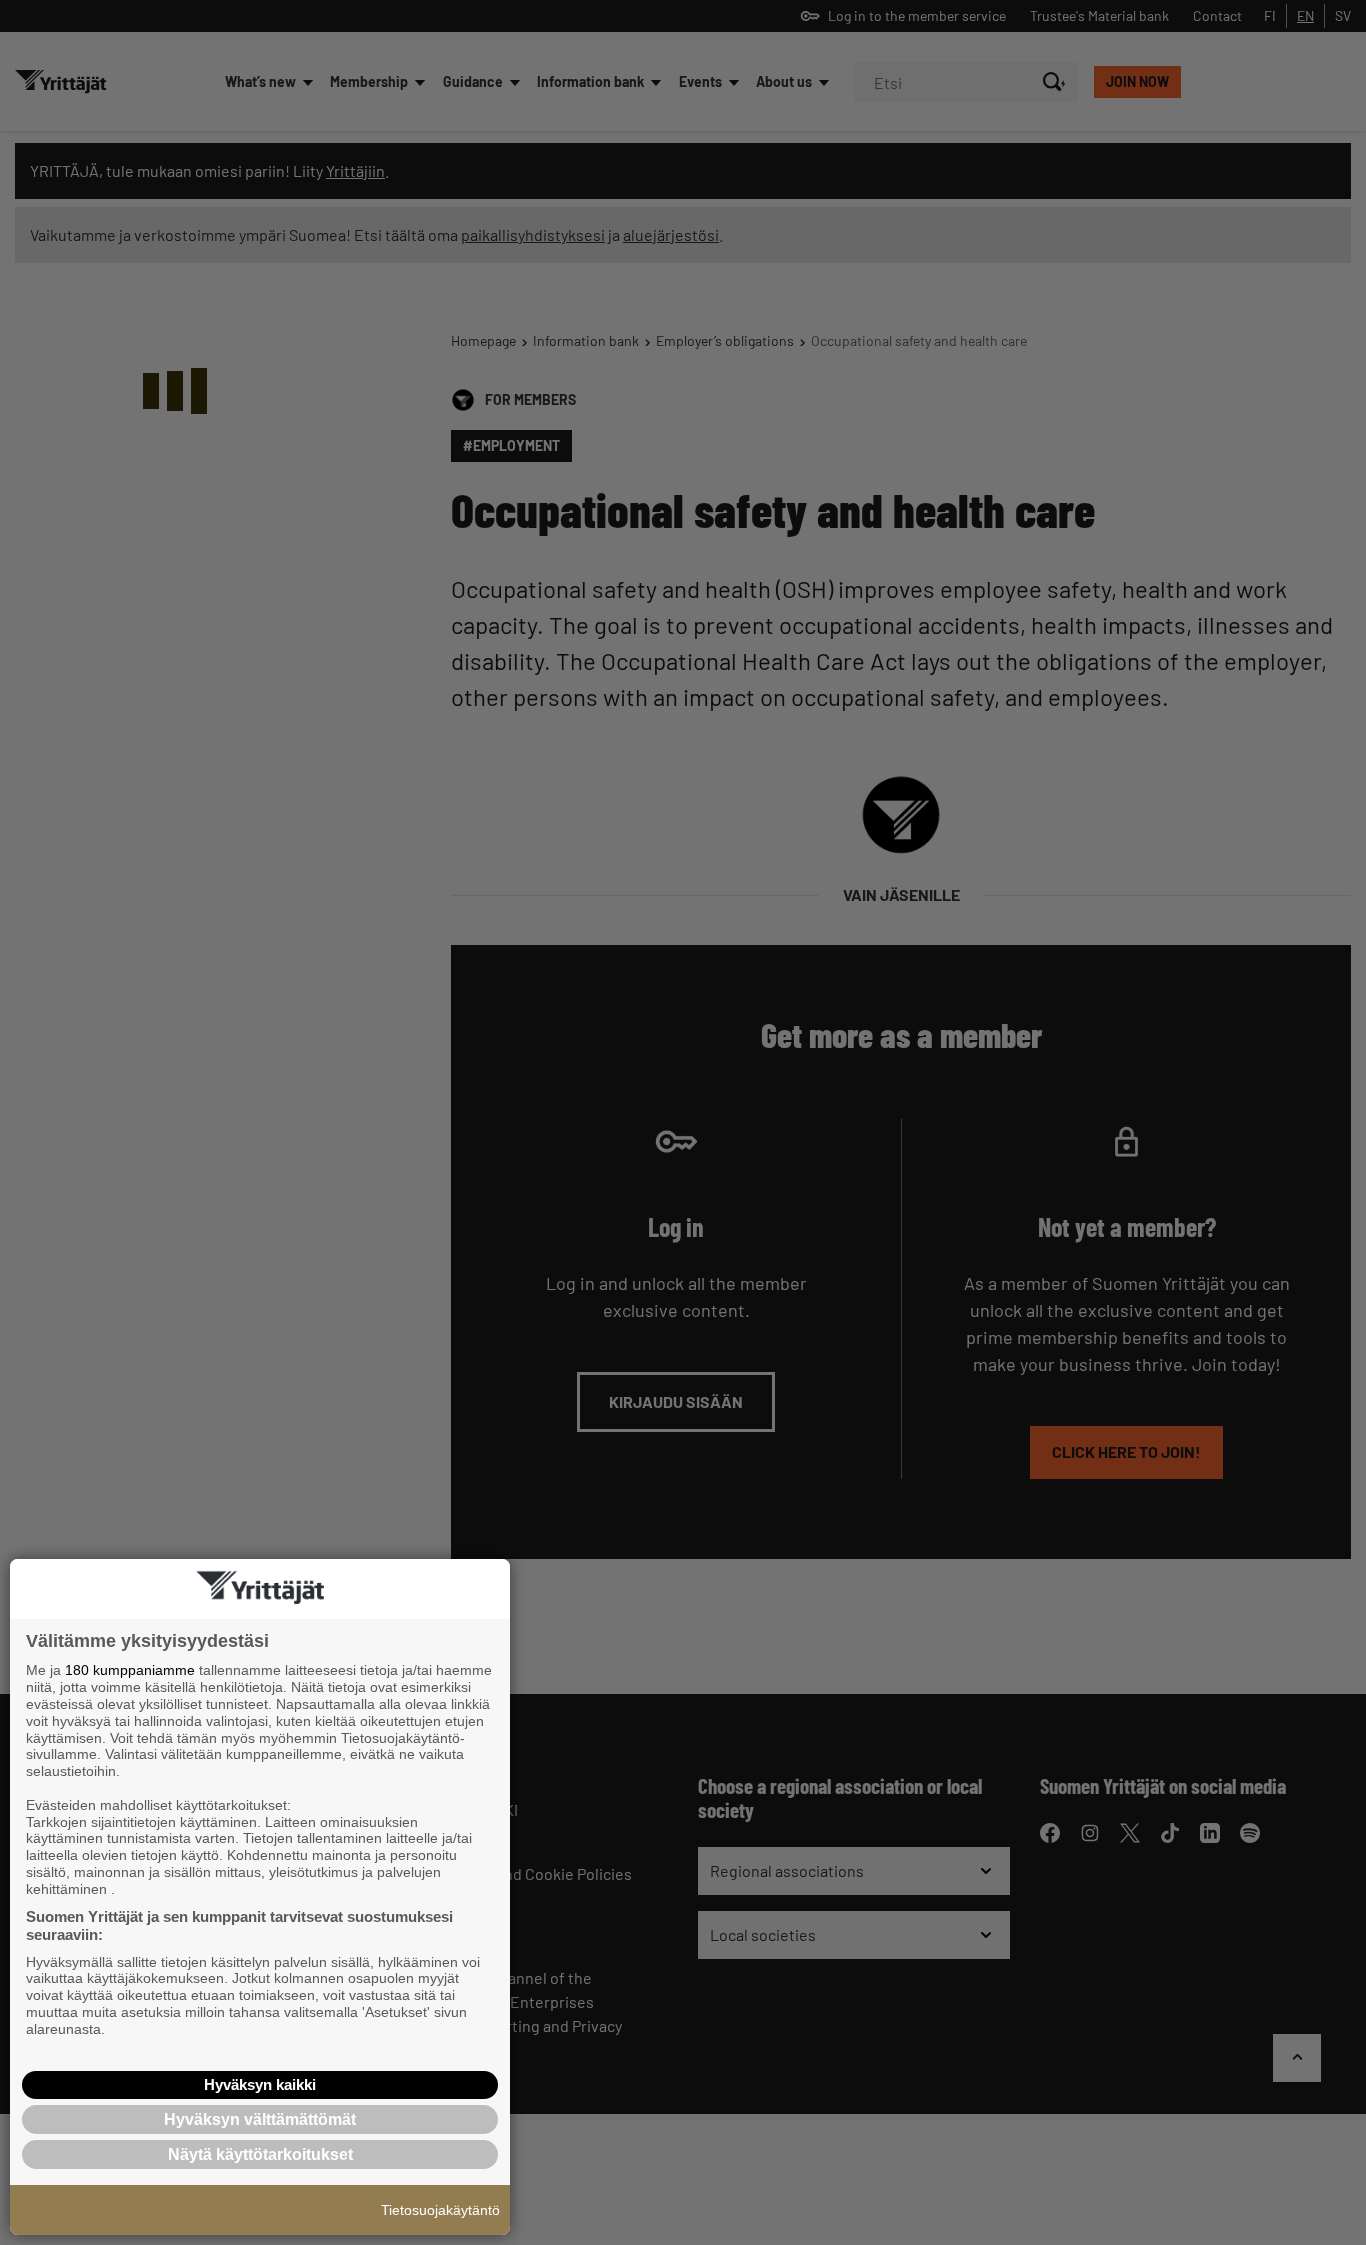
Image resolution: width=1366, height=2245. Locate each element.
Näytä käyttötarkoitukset (260, 2154)
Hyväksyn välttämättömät (260, 2119)
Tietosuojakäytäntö (440, 2210)
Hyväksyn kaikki (260, 2084)
